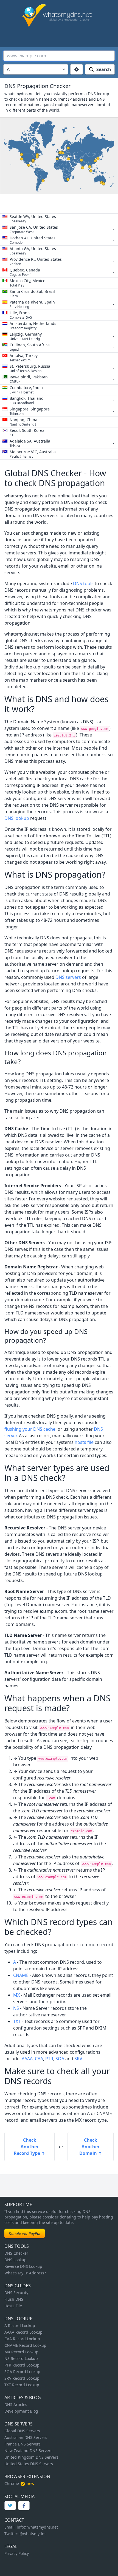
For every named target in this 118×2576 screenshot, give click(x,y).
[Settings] (77, 69)
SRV (78, 2059)
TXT (17, 2021)
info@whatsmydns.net (37, 2527)
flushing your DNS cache (30, 1429)
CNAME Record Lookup (25, 2345)
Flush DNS (14, 2299)
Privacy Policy (17, 2553)
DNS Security (16, 2293)
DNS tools (83, 583)
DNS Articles (16, 2404)
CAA (39, 2059)
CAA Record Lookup (22, 2339)
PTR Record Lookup (22, 2365)
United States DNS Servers (29, 2464)
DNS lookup (17, 818)
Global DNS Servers (22, 2431)
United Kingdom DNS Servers (31, 2457)
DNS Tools (17, 2246)
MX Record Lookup (21, 2352)
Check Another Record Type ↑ (29, 2147)
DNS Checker (16, 2253)
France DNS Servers (23, 2444)
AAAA (27, 2059)
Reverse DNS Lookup (23, 2266)
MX (16, 1995)
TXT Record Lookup (22, 2385)
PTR (49, 2059)
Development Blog (21, 2411)
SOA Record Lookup (22, 2372)
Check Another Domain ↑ (91, 2147)
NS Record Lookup (21, 2358)
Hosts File (13, 2306)
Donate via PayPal (25, 2233)
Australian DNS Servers (26, 2437)
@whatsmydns (33, 2534)
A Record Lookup (20, 2326)
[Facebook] (24, 2506)
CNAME (21, 1975)
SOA (60, 2059)
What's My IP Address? (25, 2273)
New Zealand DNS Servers (28, 2451)
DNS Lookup (16, 2260)
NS (16, 2008)
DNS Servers (19, 2424)
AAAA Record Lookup (23, 2332)
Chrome (12, 2483)
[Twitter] (10, 2506)
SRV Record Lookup (22, 2378)
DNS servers (68, 977)
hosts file (84, 1442)
